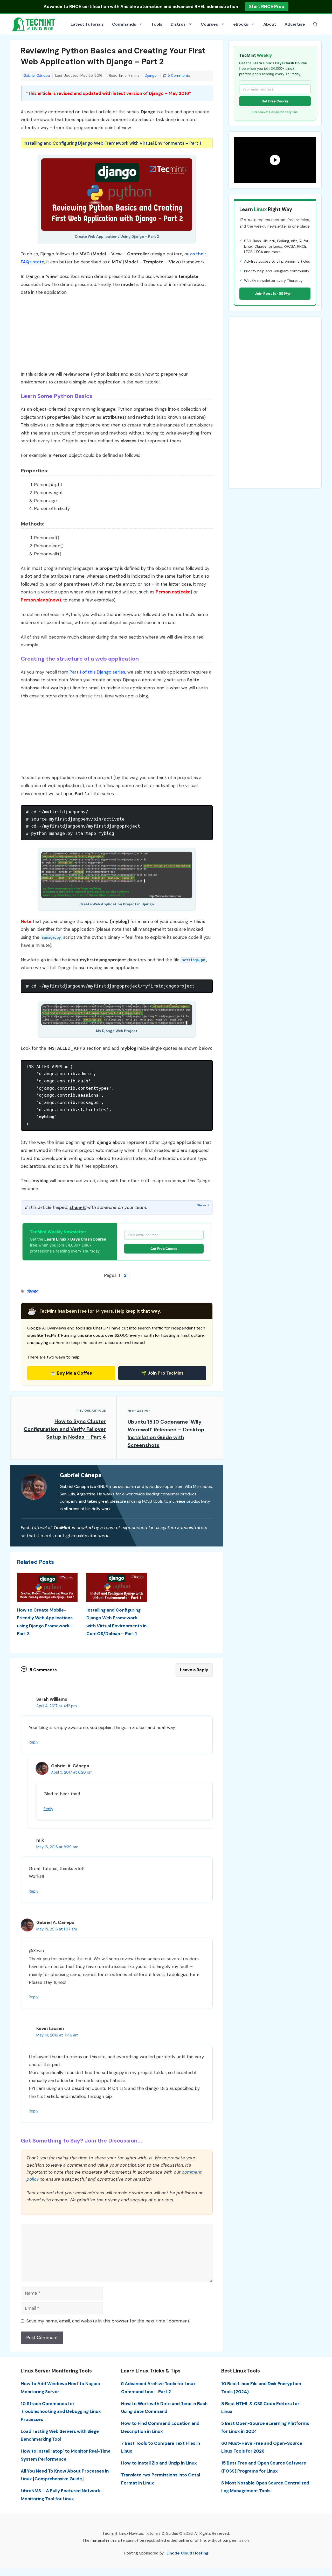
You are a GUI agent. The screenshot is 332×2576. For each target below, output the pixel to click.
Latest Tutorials (87, 24)
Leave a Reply (194, 1670)
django (33, 1291)
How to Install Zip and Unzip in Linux (159, 2463)
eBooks (241, 24)
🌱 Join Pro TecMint (162, 1373)
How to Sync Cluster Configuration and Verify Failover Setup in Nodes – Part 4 (65, 1429)
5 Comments (179, 76)
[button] (315, 24)
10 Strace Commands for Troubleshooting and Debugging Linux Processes (61, 2411)
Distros (178, 24)
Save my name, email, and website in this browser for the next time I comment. (108, 2321)
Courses (209, 24)
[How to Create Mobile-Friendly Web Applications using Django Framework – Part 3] (47, 1598)
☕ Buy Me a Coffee (71, 1373)
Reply (34, 1742)
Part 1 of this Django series (97, 672)
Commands (124, 24)
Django (151, 76)
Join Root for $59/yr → (275, 293)
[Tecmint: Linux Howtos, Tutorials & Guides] (34, 24)
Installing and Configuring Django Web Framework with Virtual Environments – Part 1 (112, 143)
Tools (157, 24)
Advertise (295, 24)
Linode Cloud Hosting (187, 2553)
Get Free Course (164, 1249)
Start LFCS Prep (263, 6)
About (270, 24)
